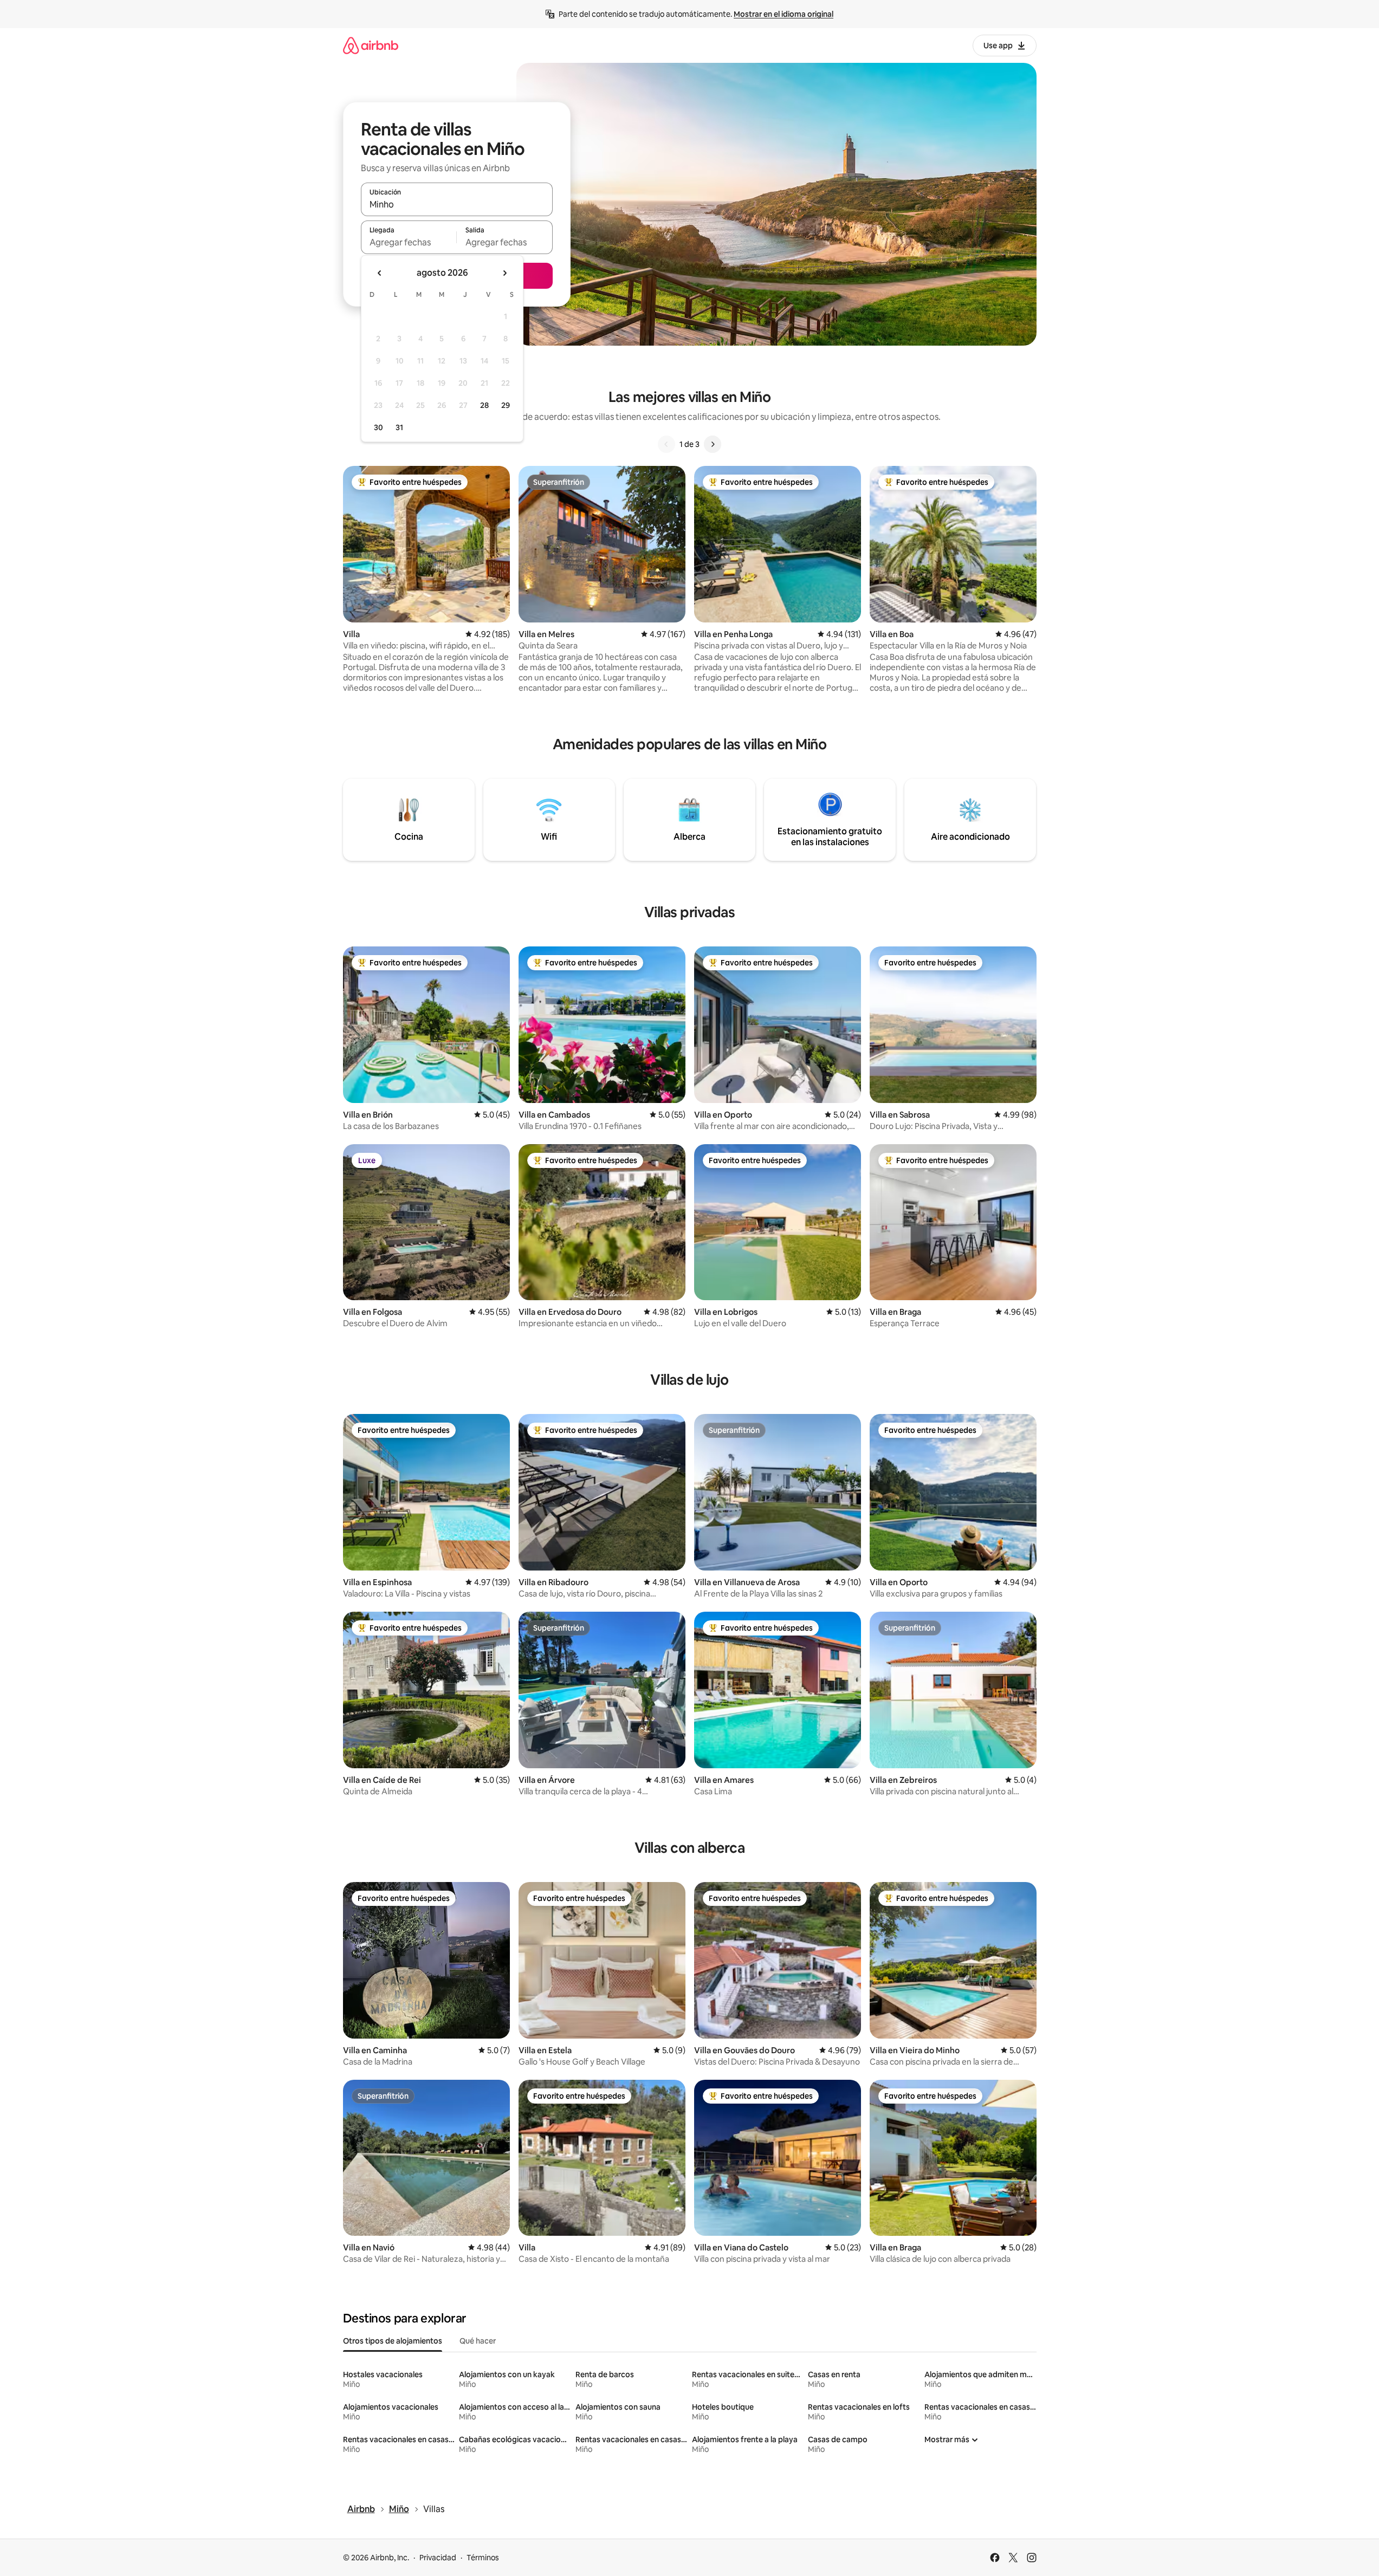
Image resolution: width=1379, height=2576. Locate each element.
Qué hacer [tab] (478, 2341)
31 (399, 427)
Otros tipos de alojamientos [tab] (393, 2341)
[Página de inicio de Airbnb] (371, 45)
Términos (483, 2558)
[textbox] (409, 242)
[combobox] (457, 204)
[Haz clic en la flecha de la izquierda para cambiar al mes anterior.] (380, 273)
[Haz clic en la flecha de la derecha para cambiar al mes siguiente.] (504, 273)
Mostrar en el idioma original (784, 14)
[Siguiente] (713, 444)
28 (484, 405)
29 (506, 405)
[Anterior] (666, 444)
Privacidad (438, 2558)
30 (378, 427)
